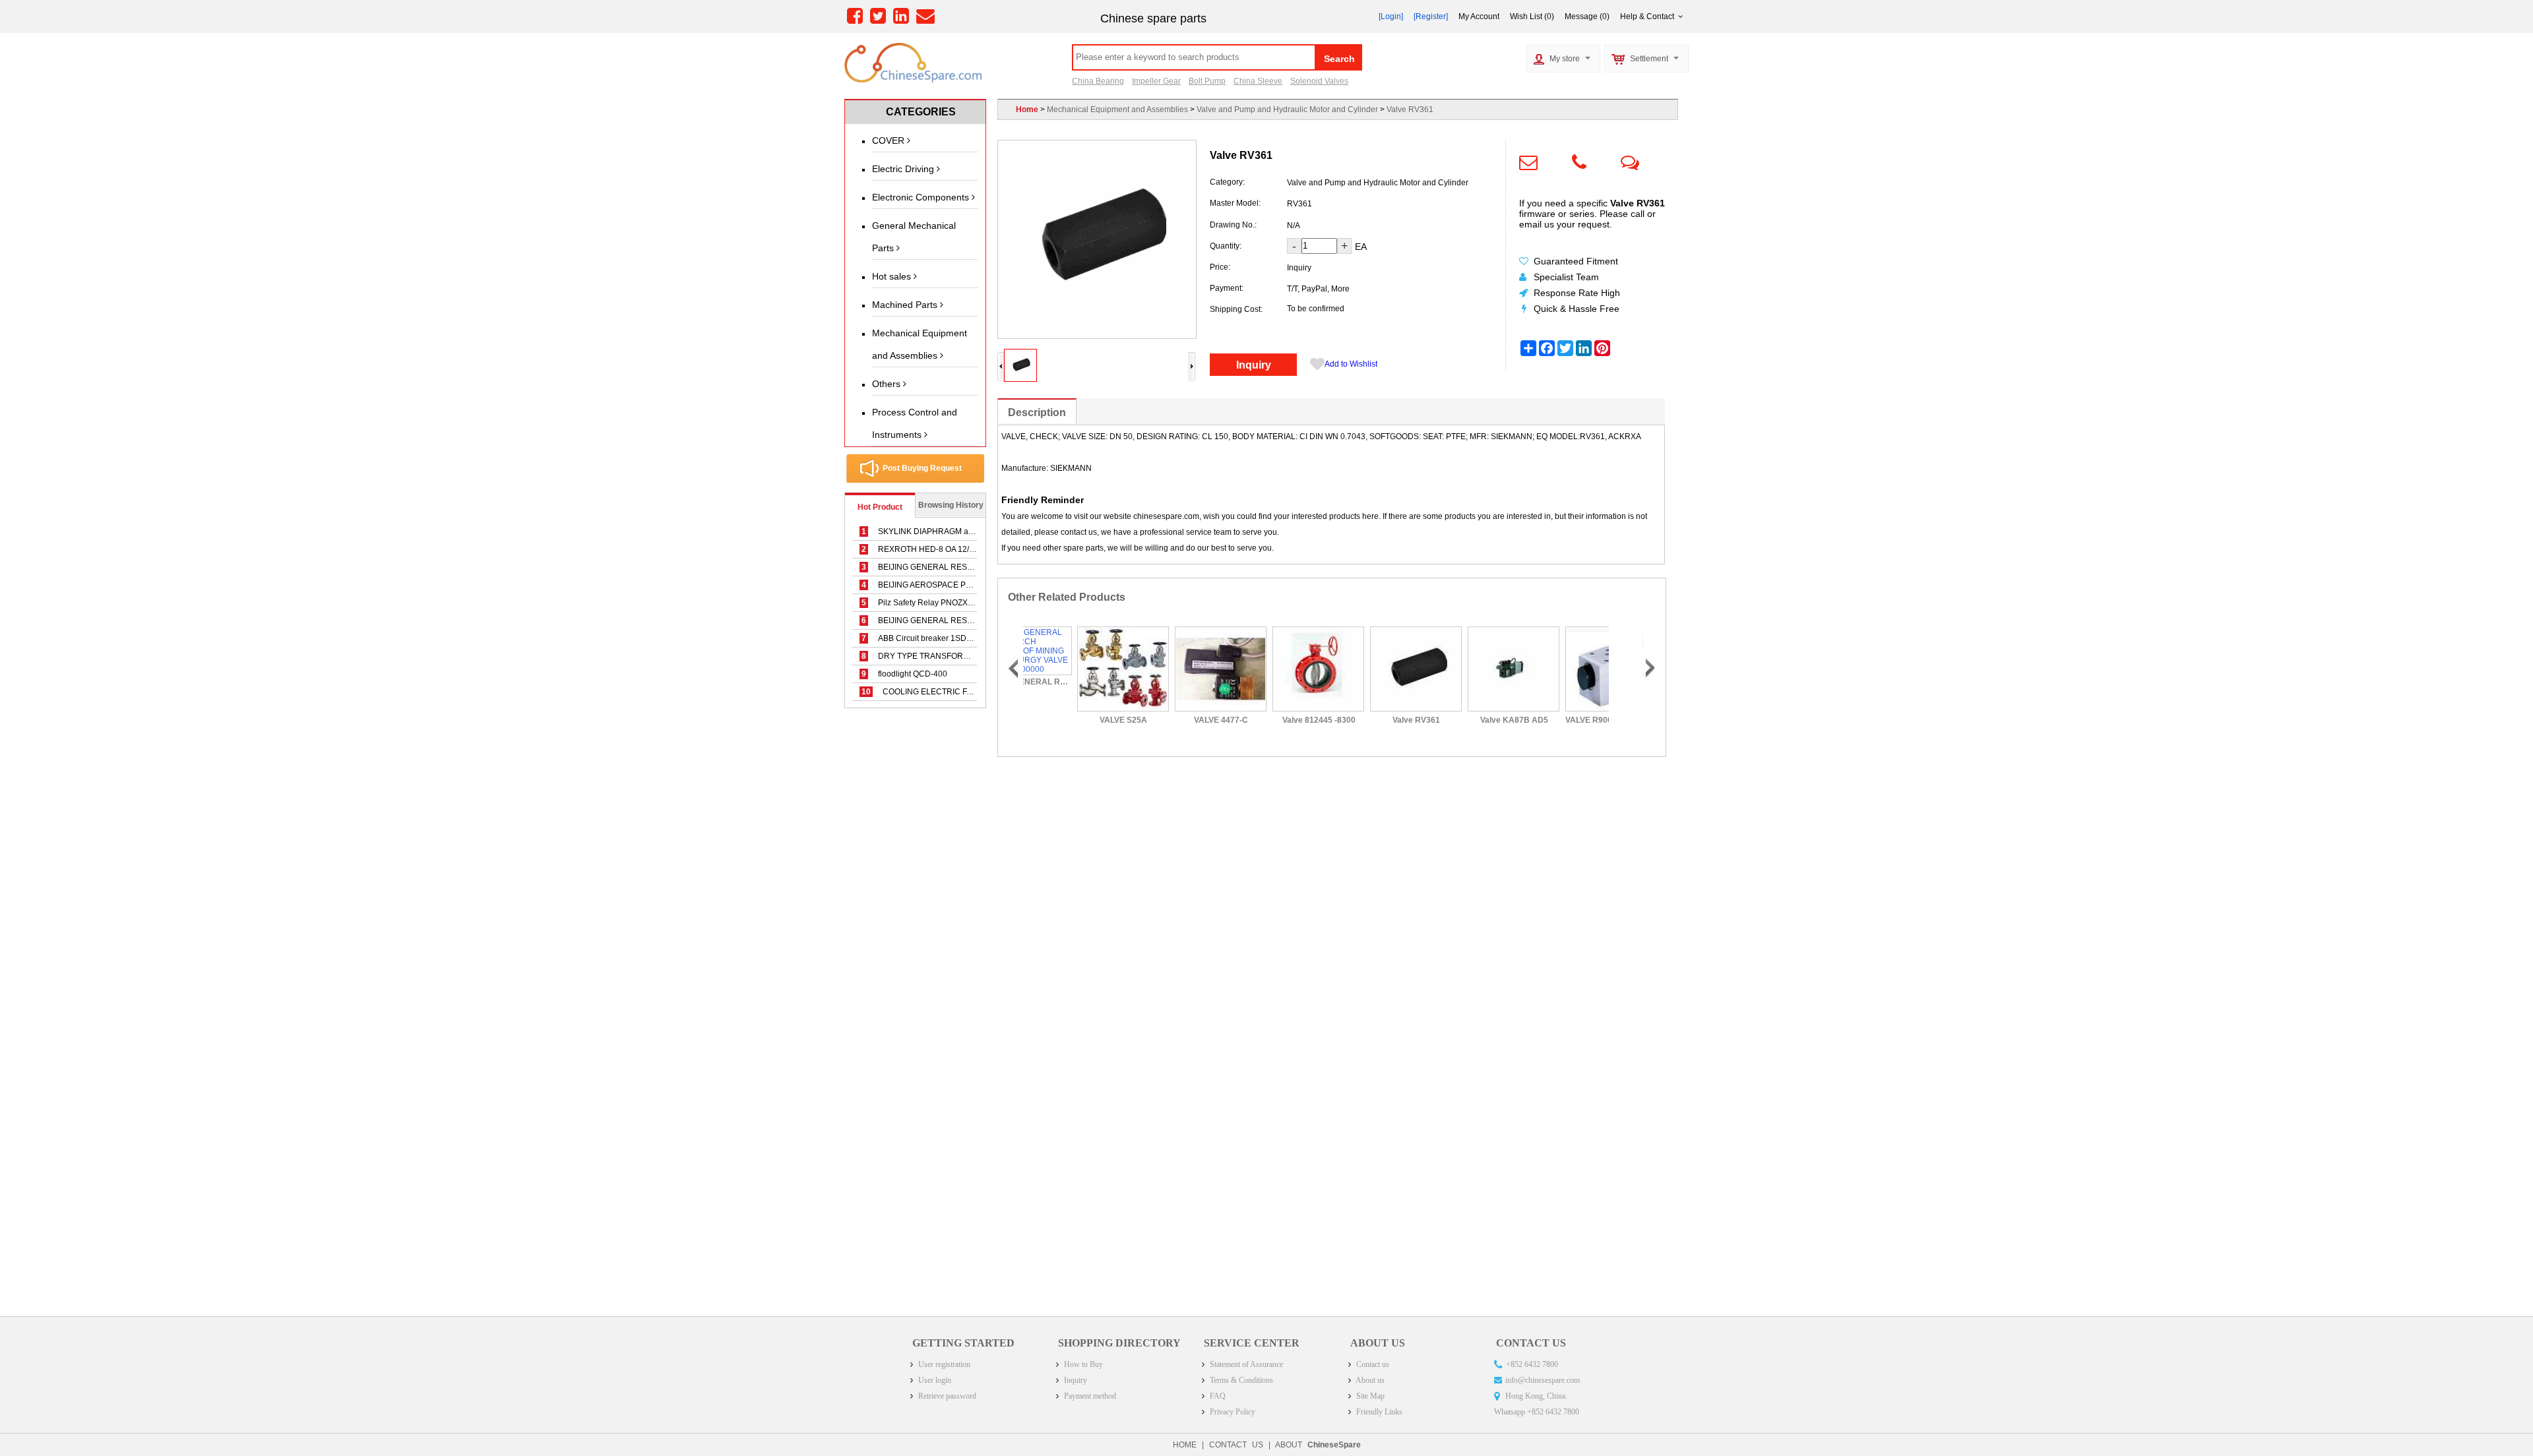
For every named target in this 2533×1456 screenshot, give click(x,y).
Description (1037, 412)
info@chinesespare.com (1543, 1380)
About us (1369, 1380)
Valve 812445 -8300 (1267, 720)
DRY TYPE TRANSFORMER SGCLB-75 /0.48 (952, 656)
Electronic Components (922, 197)
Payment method (1089, 1396)
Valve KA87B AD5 (1463, 720)
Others (888, 384)
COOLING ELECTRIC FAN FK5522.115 (942, 692)
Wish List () (1532, 16)
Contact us (1372, 1364)
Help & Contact (1649, 16)
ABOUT (1318, 1445)
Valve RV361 (1410, 109)
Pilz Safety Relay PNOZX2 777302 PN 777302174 (960, 603)
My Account (1479, 16)
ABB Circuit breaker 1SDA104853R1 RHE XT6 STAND (968, 638)
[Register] (1431, 16)
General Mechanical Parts (914, 237)
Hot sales (893, 276)
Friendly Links (1378, 1412)
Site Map (1369, 1396)
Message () (1587, 16)
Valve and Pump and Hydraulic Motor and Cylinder (1287, 109)
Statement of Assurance (1245, 1364)
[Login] (1391, 16)
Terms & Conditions (1240, 1380)
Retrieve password (946, 1396)
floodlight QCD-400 (904, 674)
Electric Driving (904, 169)
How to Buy (1082, 1364)
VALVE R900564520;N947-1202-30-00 (1560, 720)
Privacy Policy (1232, 1412)
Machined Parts (906, 305)
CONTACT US (1236, 1445)
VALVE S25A (1072, 720)
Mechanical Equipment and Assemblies (920, 344)
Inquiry (1254, 365)
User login (934, 1380)
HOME (1185, 1445)
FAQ (1217, 1396)
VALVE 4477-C (1170, 720)
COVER (890, 140)
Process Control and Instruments (915, 423)
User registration (943, 1364)
